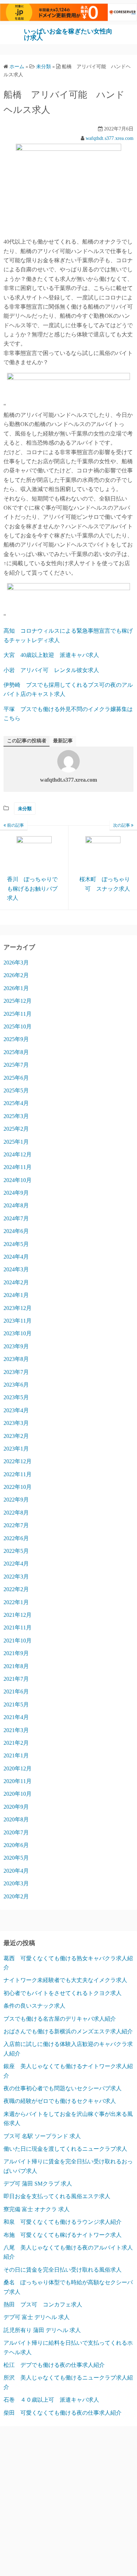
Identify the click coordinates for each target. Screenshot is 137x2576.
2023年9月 (16, 1346)
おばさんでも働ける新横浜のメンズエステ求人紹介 (68, 2031)
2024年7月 (16, 1218)
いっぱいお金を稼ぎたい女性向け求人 (68, 34)
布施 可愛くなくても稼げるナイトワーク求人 (63, 2235)
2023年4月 (16, 1410)
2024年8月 (16, 1205)
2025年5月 (16, 1090)
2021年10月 (18, 1641)
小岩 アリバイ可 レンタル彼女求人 (51, 670)
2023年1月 (16, 1449)
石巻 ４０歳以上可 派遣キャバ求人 (51, 2400)
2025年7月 (16, 1065)
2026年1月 (16, 988)
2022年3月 (16, 1577)
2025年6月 (16, 1078)
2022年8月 (16, 1513)
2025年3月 (16, 1116)
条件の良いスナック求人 (34, 2006)
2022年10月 (18, 1487)
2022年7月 (16, 1525)
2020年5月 (16, 1858)
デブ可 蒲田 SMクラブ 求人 (38, 2184)
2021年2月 (16, 1743)
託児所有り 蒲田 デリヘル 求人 (42, 2330)
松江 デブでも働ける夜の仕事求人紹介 (54, 2365)
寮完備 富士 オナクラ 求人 (37, 2209)
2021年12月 (18, 1615)
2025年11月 (18, 1014)
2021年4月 (16, 1717)
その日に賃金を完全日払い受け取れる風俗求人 (63, 2270)
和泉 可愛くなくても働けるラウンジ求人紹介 (63, 2222)
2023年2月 (16, 1436)
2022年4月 (16, 1564)
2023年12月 (18, 1308)
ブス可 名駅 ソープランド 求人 (42, 2136)
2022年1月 (16, 1602)
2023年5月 (16, 1397)
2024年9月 (16, 1193)
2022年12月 (18, 1461)
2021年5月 (16, 1705)
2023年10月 (18, 1333)
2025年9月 (16, 1039)
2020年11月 (18, 1781)
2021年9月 (16, 1653)
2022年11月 (18, 1474)
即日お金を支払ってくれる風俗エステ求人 (57, 2196)
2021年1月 (16, 1755)
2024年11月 (18, 1167)
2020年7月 (16, 1832)
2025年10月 (18, 1026)
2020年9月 (16, 1807)
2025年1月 (16, 1142)
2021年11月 (18, 1628)
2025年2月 (16, 1129)
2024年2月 (16, 1282)
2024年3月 (16, 1269)
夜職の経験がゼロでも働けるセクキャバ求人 (60, 2101)
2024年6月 (16, 1231)
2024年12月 (18, 1154)
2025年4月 (16, 1103)
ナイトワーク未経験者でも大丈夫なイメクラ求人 (65, 1980)
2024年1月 (16, 1295)
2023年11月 (18, 1321)
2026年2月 (16, 975)
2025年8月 (16, 1052)
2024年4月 (16, 1257)
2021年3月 (16, 1730)
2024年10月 (18, 1180)
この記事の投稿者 (27, 741)
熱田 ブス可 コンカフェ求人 (43, 2304)
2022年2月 (16, 1589)
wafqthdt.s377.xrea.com (110, 138)
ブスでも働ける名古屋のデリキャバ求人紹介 (60, 2019)
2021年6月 (16, 1691)
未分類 (25, 809)
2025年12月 (18, 1001)
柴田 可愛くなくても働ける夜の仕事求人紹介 (63, 2413)
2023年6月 (16, 1385)
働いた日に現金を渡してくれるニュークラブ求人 (65, 2149)
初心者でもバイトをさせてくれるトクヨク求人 (63, 1993)
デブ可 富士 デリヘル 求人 (37, 2317)
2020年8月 (16, 1819)
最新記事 (63, 741)
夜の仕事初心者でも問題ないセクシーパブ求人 (63, 2088)
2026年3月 (16, 963)
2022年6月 (16, 1538)
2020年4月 (16, 1871)
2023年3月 (16, 1423)
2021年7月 (16, 1679)
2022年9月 (16, 1500)
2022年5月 (16, 1551)
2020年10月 (18, 1794)
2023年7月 (16, 1372)
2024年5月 (16, 1244)
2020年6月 (16, 1845)
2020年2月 (16, 1896)
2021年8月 (16, 1666)
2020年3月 (16, 1883)
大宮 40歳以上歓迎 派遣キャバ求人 (51, 655)
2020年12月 (18, 1768)
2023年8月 (16, 1359)
